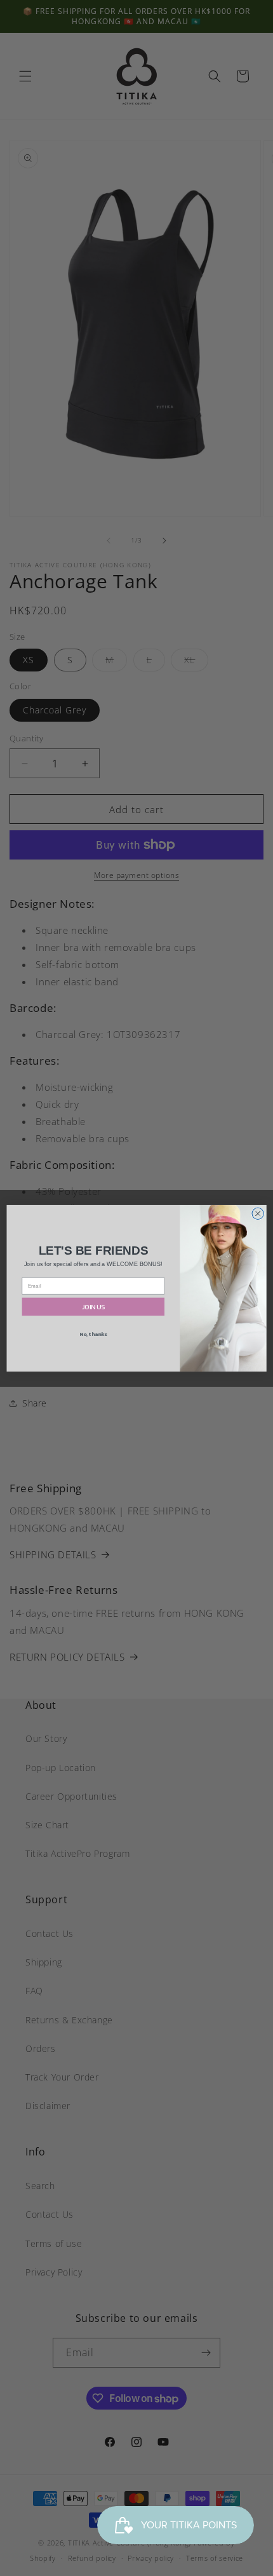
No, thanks (93, 1334)
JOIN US (93, 1306)
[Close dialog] (258, 1213)
